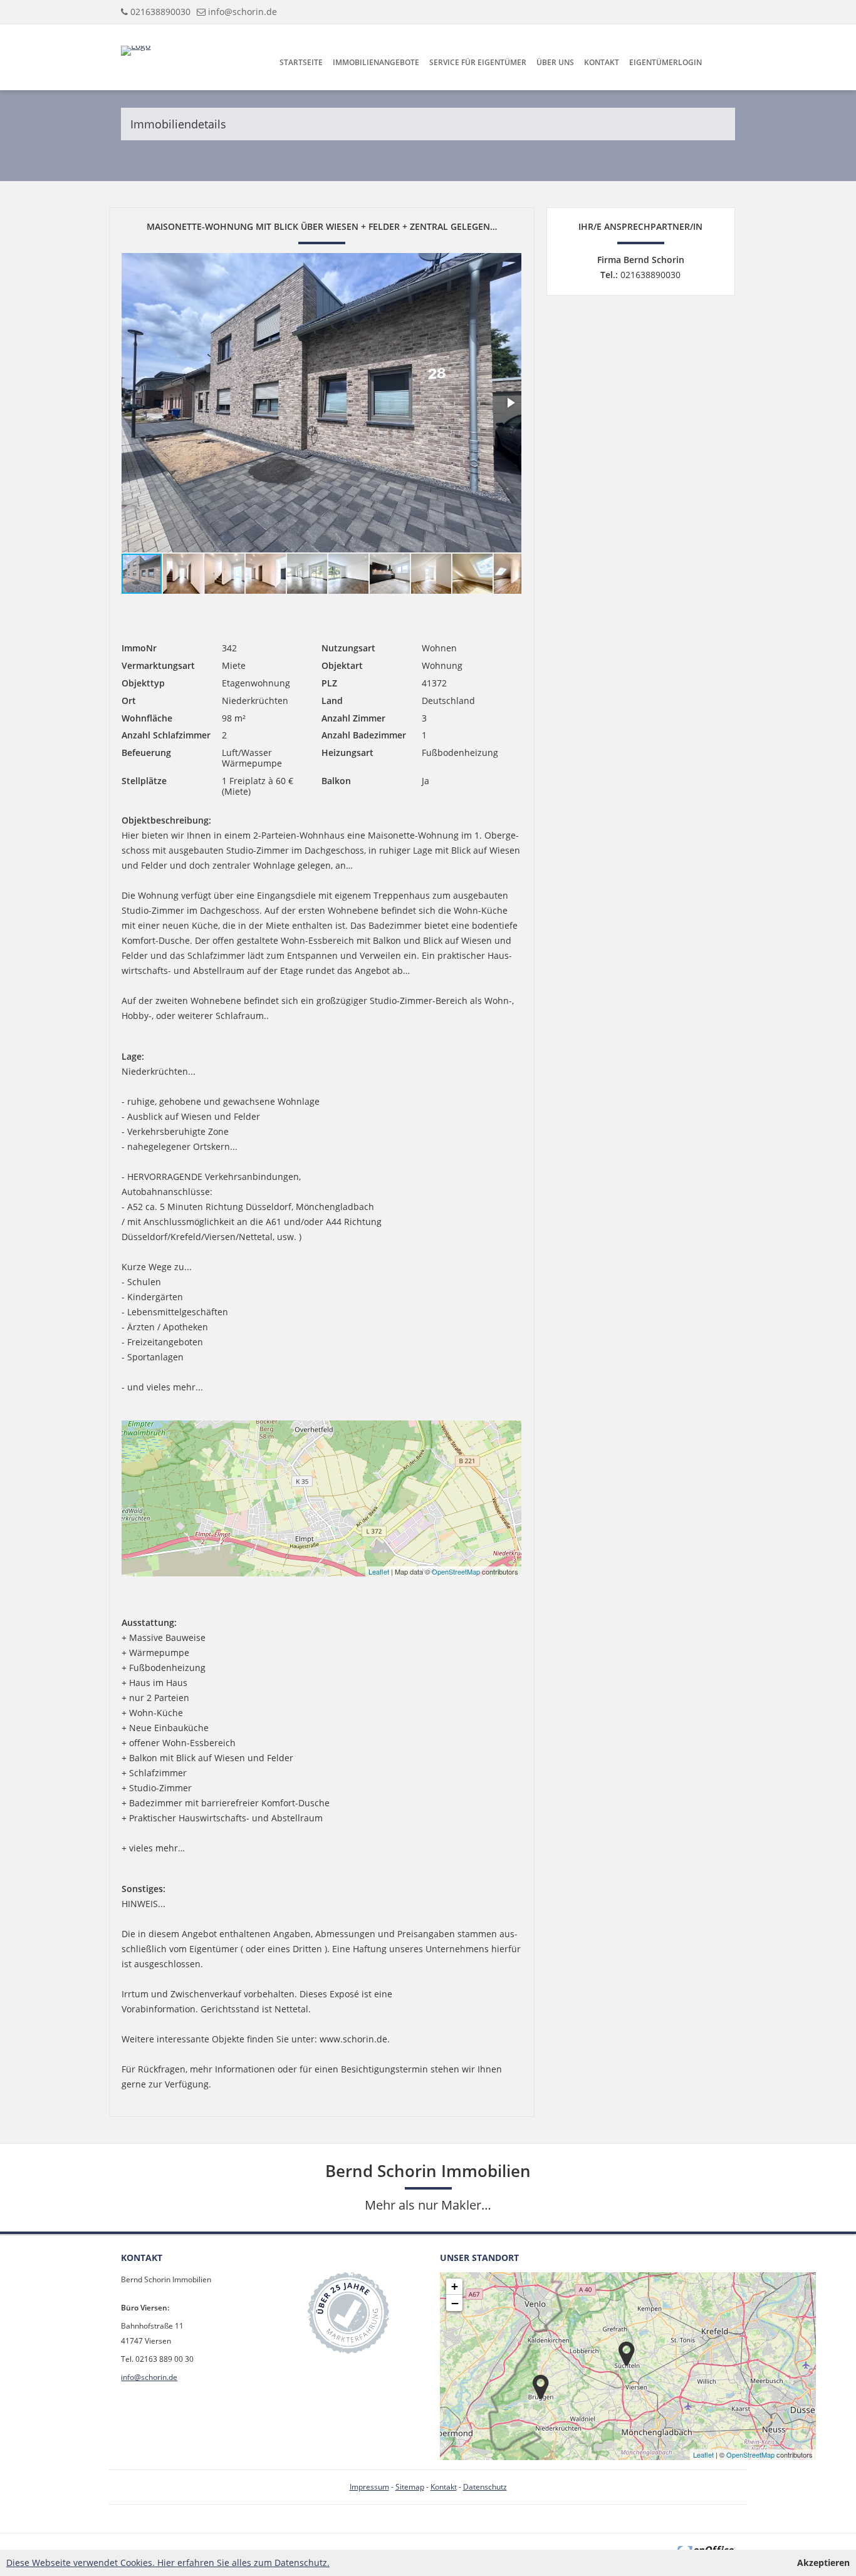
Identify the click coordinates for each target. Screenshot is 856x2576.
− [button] (455, 2303)
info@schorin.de (243, 12)
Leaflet (379, 1571)
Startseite (301, 62)
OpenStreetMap (456, 1571)
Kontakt (602, 62)
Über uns (555, 62)
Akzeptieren (823, 2563)
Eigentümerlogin (665, 62)
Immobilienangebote (376, 62)
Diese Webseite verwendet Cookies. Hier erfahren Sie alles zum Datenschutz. (168, 2563)
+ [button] (455, 2286)
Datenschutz (485, 2487)
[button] (510, 403)
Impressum (369, 2487)
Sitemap (410, 2487)
